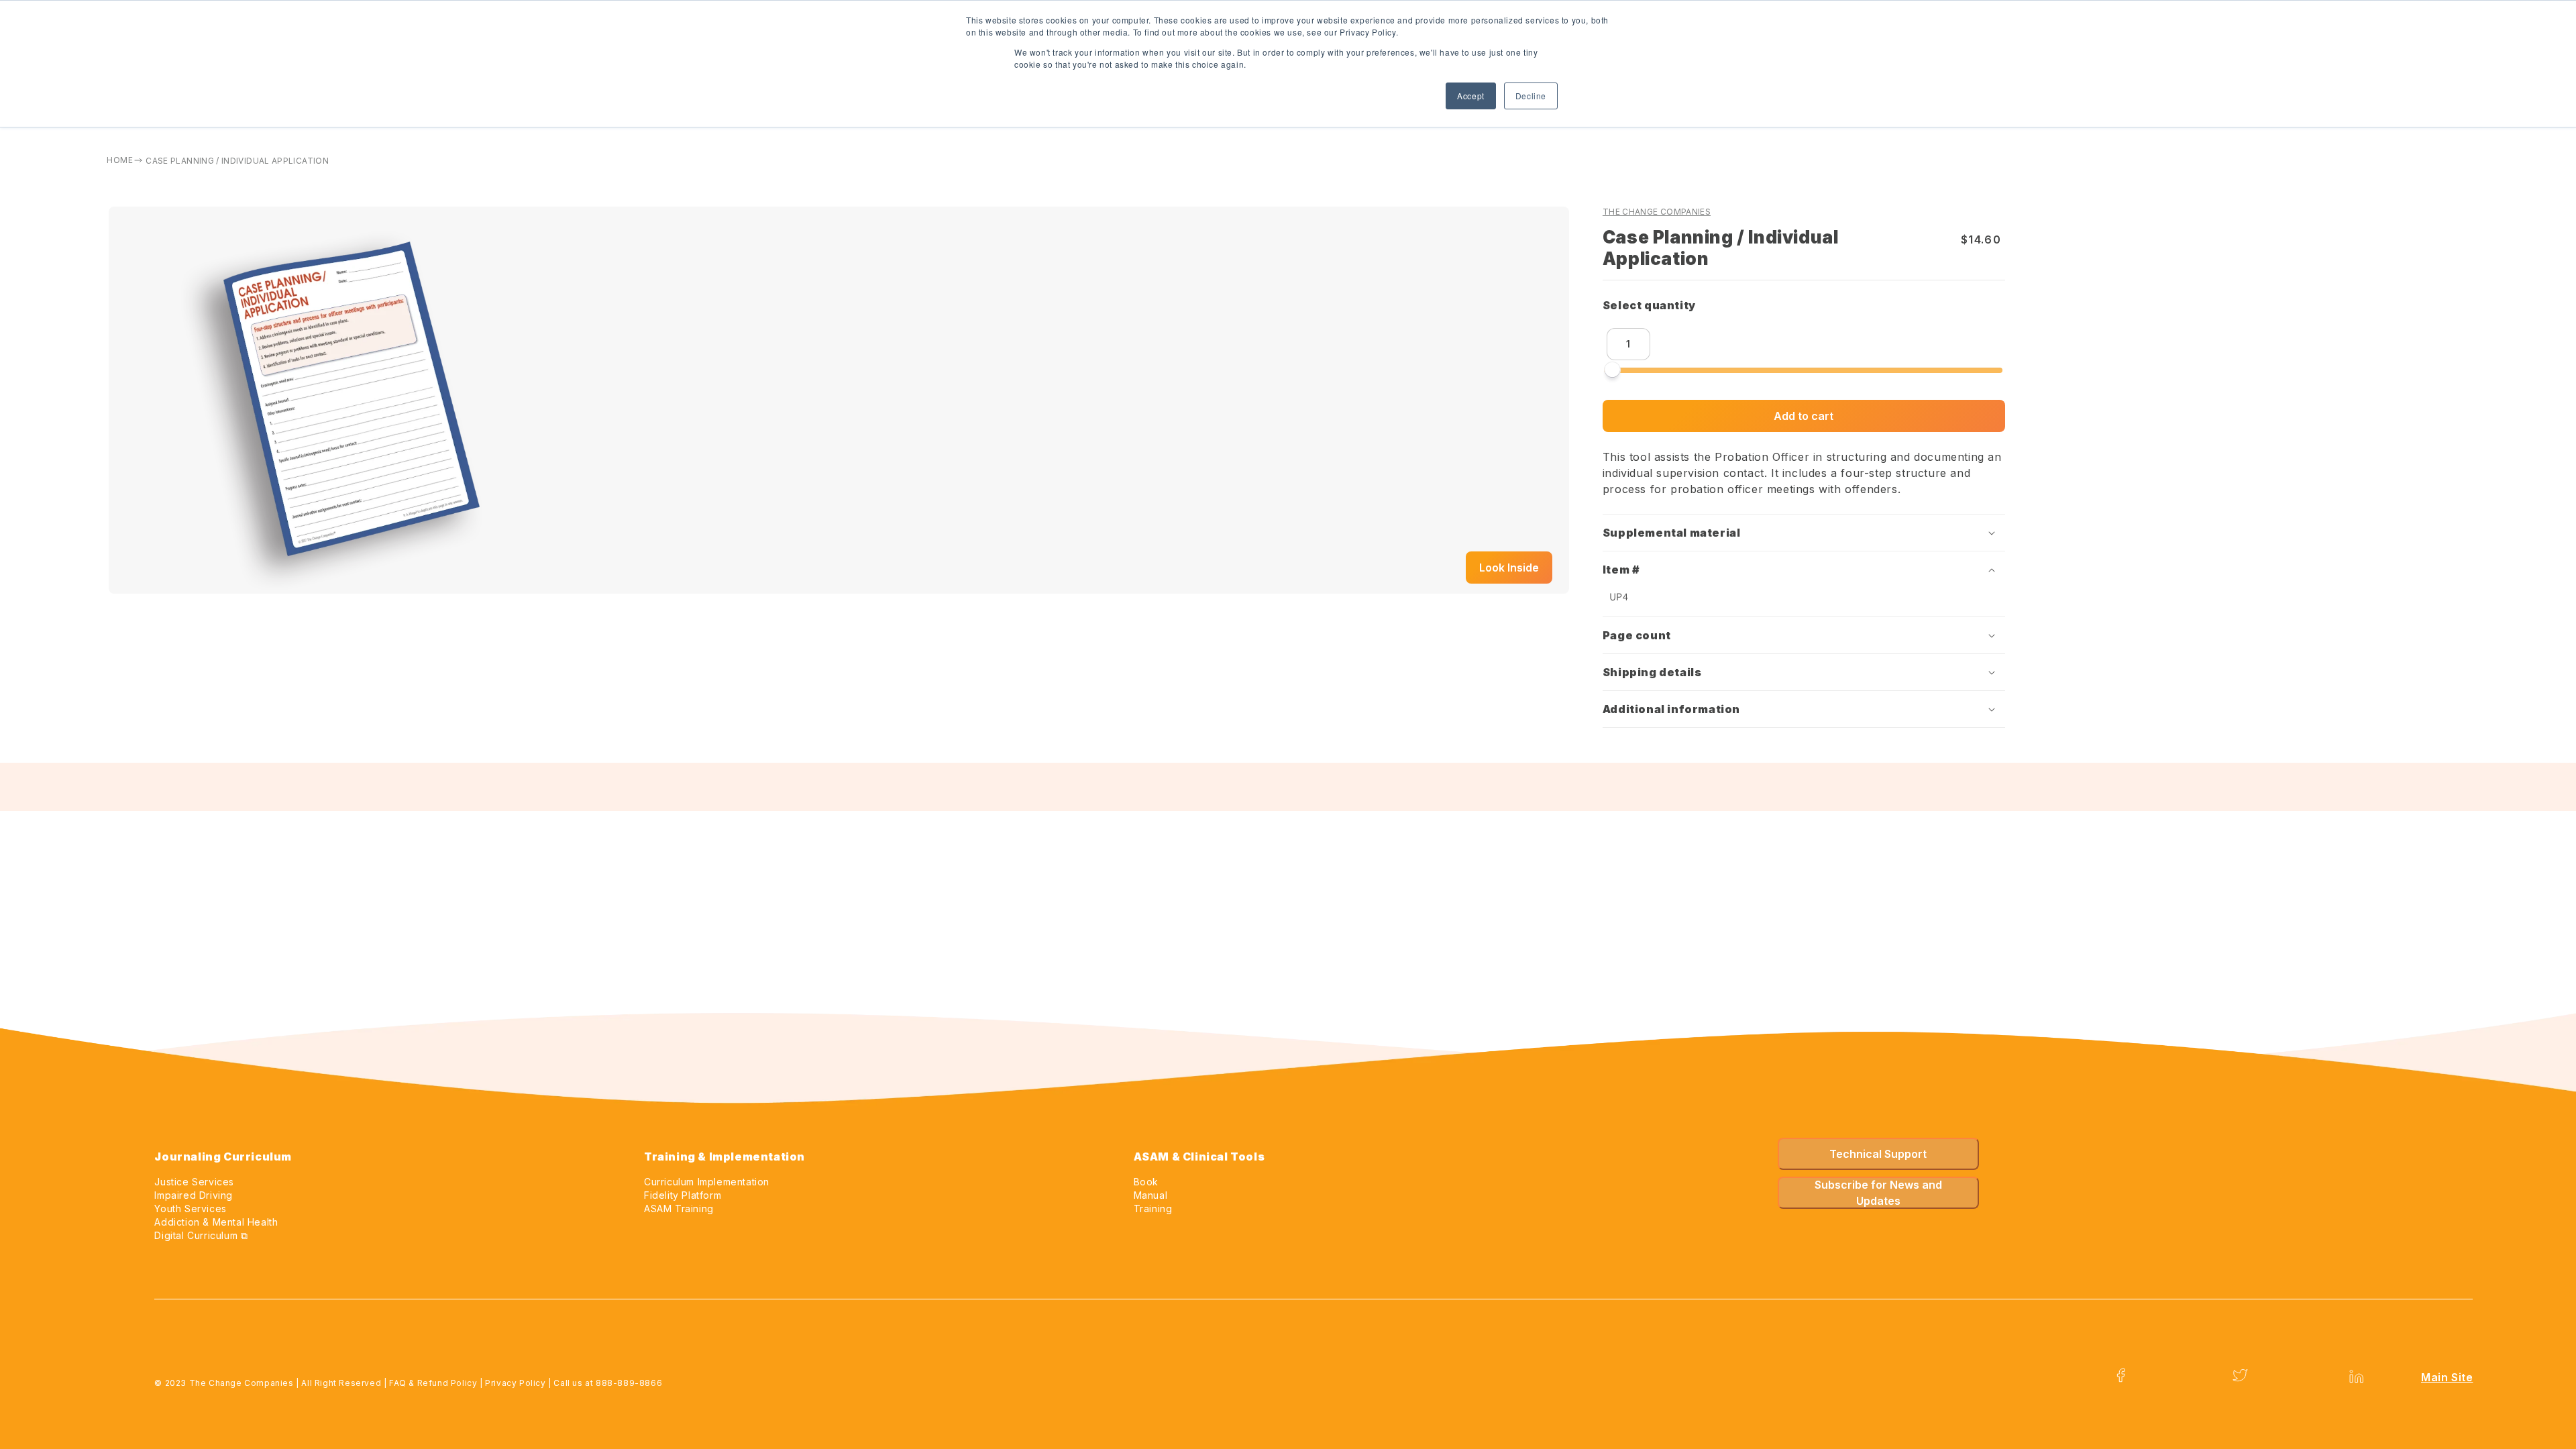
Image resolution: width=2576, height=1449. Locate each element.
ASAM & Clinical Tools (1199, 1157)
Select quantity (1653, 305)
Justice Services (194, 1182)
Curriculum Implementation (707, 1182)
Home (119, 160)
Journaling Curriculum (223, 1157)
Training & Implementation (724, 1157)
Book (1146, 1182)
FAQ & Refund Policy (433, 1383)
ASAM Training (679, 1209)
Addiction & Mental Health (216, 1222)
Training (1153, 1209)
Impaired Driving (194, 1195)
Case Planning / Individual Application (237, 161)
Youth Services (190, 1209)
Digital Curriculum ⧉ (201, 1235)
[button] (1804, 533)
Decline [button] (1531, 96)
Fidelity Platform (683, 1195)
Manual (1151, 1195)
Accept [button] (1471, 96)
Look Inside (1509, 568)
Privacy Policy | (519, 1383)
